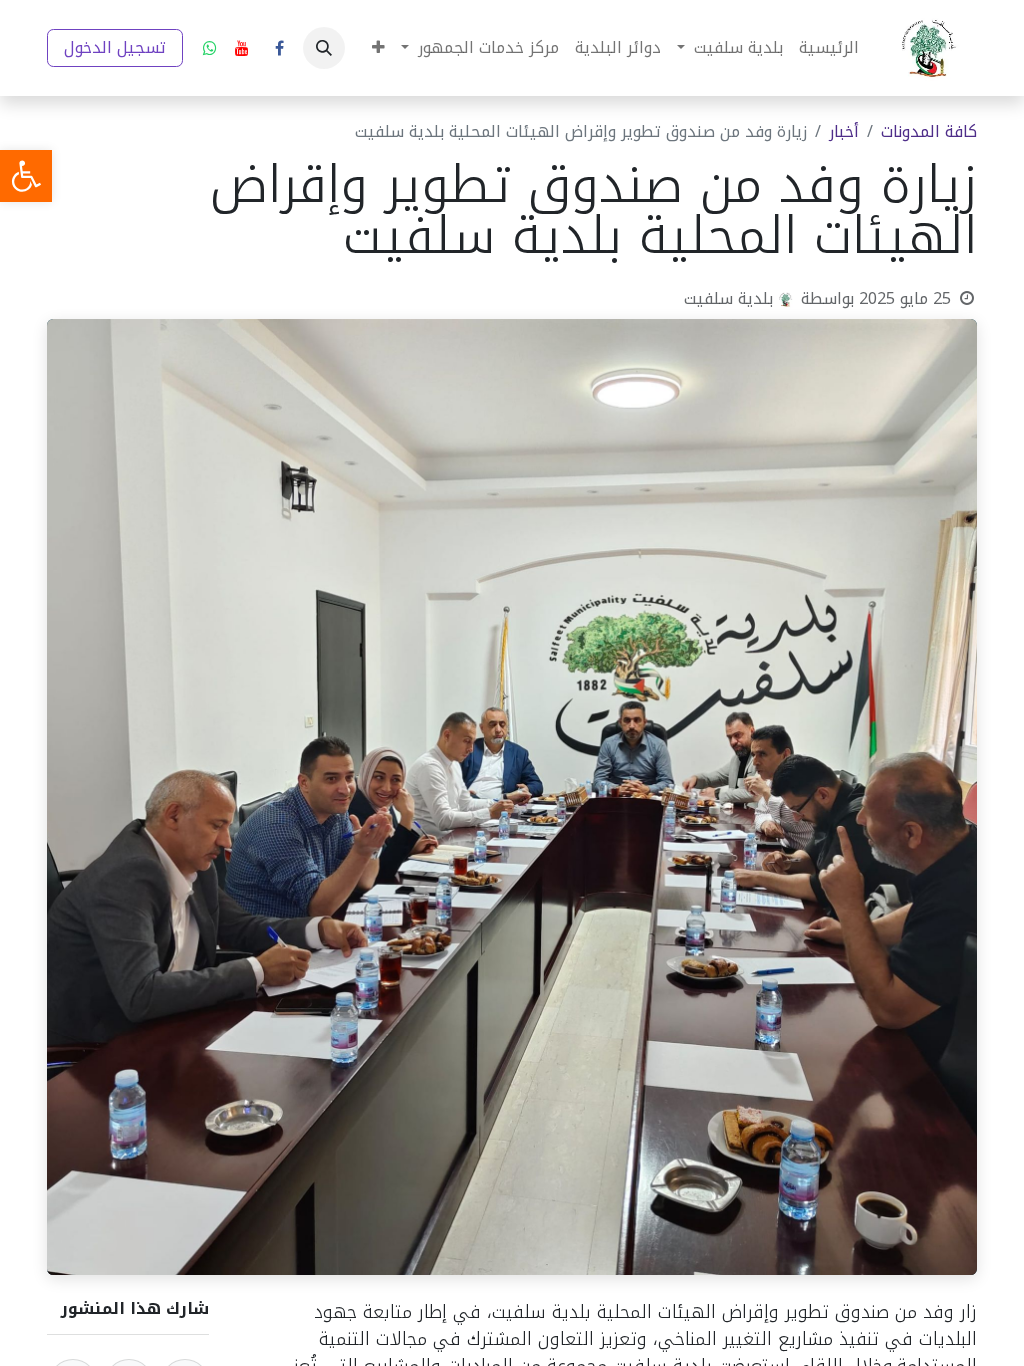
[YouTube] (242, 48)
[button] (324, 48)
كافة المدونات (929, 131)
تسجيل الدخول (115, 47)
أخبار (844, 131)
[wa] (210, 48)
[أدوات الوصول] (26, 176)
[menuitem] (829, 48)
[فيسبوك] (279, 48)
